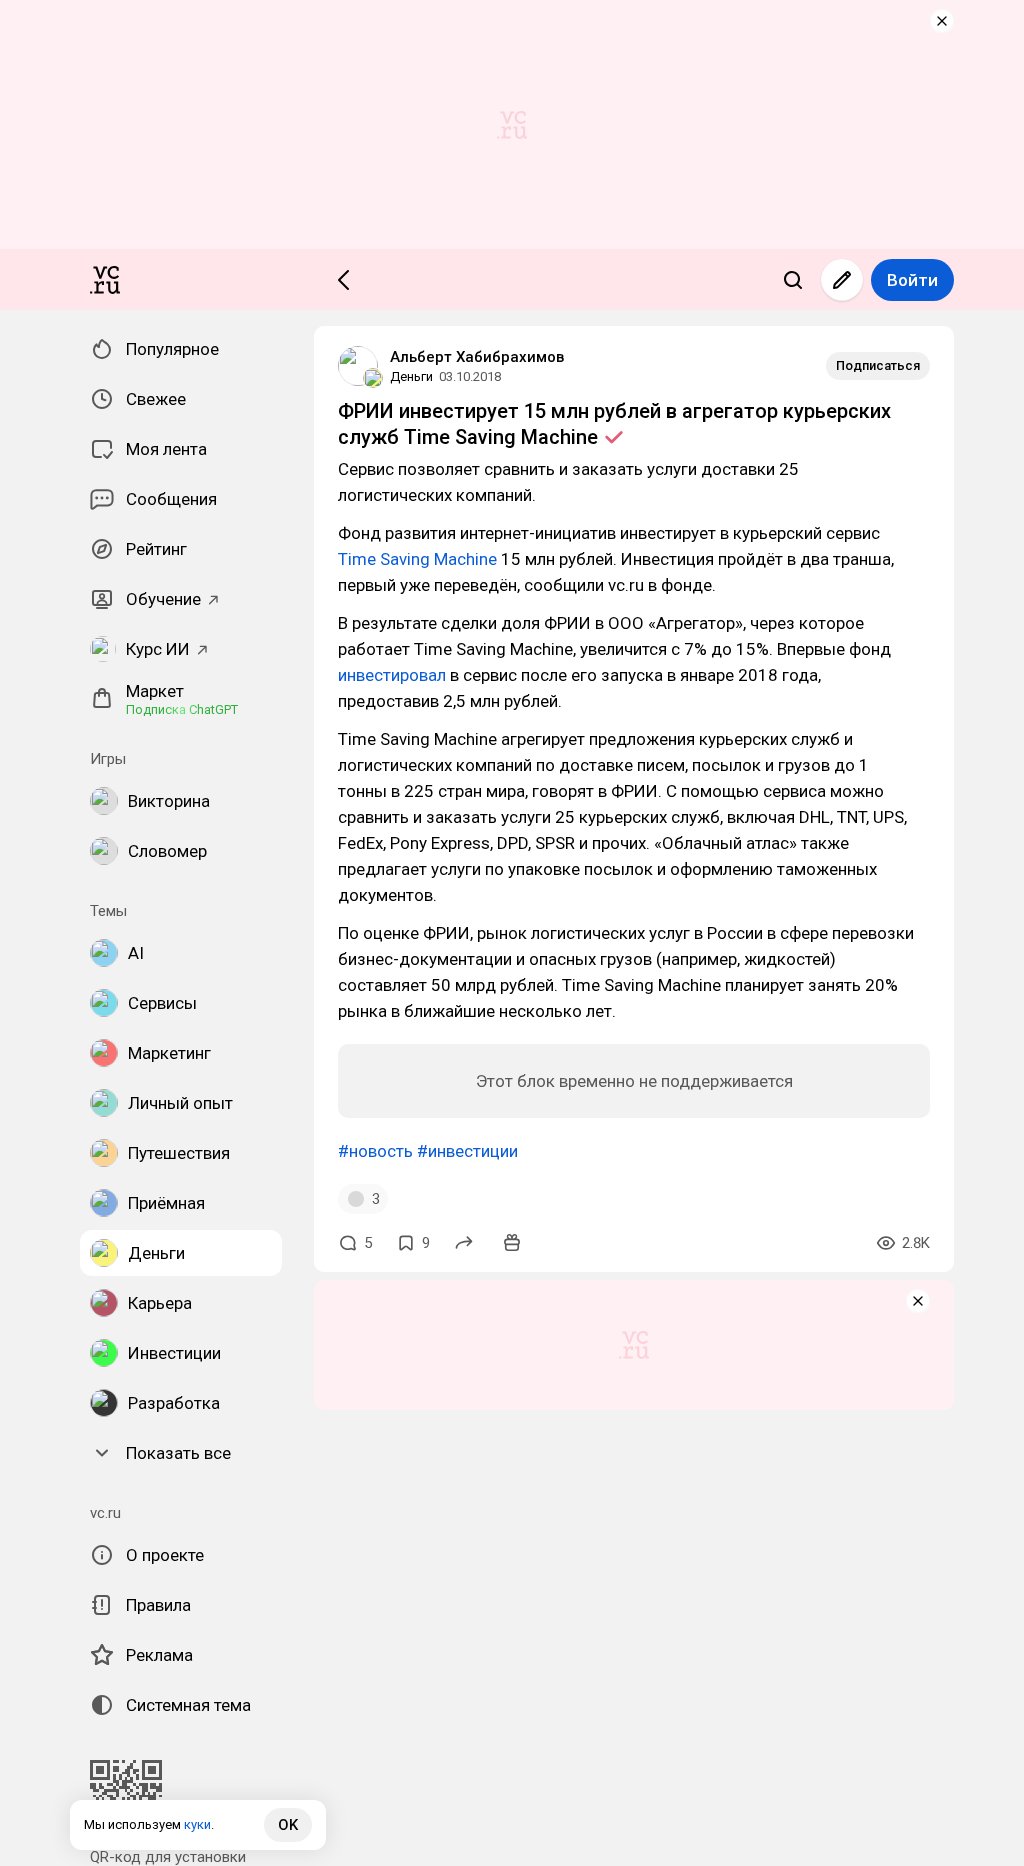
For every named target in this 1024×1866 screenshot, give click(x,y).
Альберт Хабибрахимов (477, 357)
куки (197, 1824)
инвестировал (392, 675)
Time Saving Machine (417, 559)
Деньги (411, 376)
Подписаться (878, 365)
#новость (375, 1151)
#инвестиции (467, 1151)
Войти (912, 280)
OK (288, 1825)
